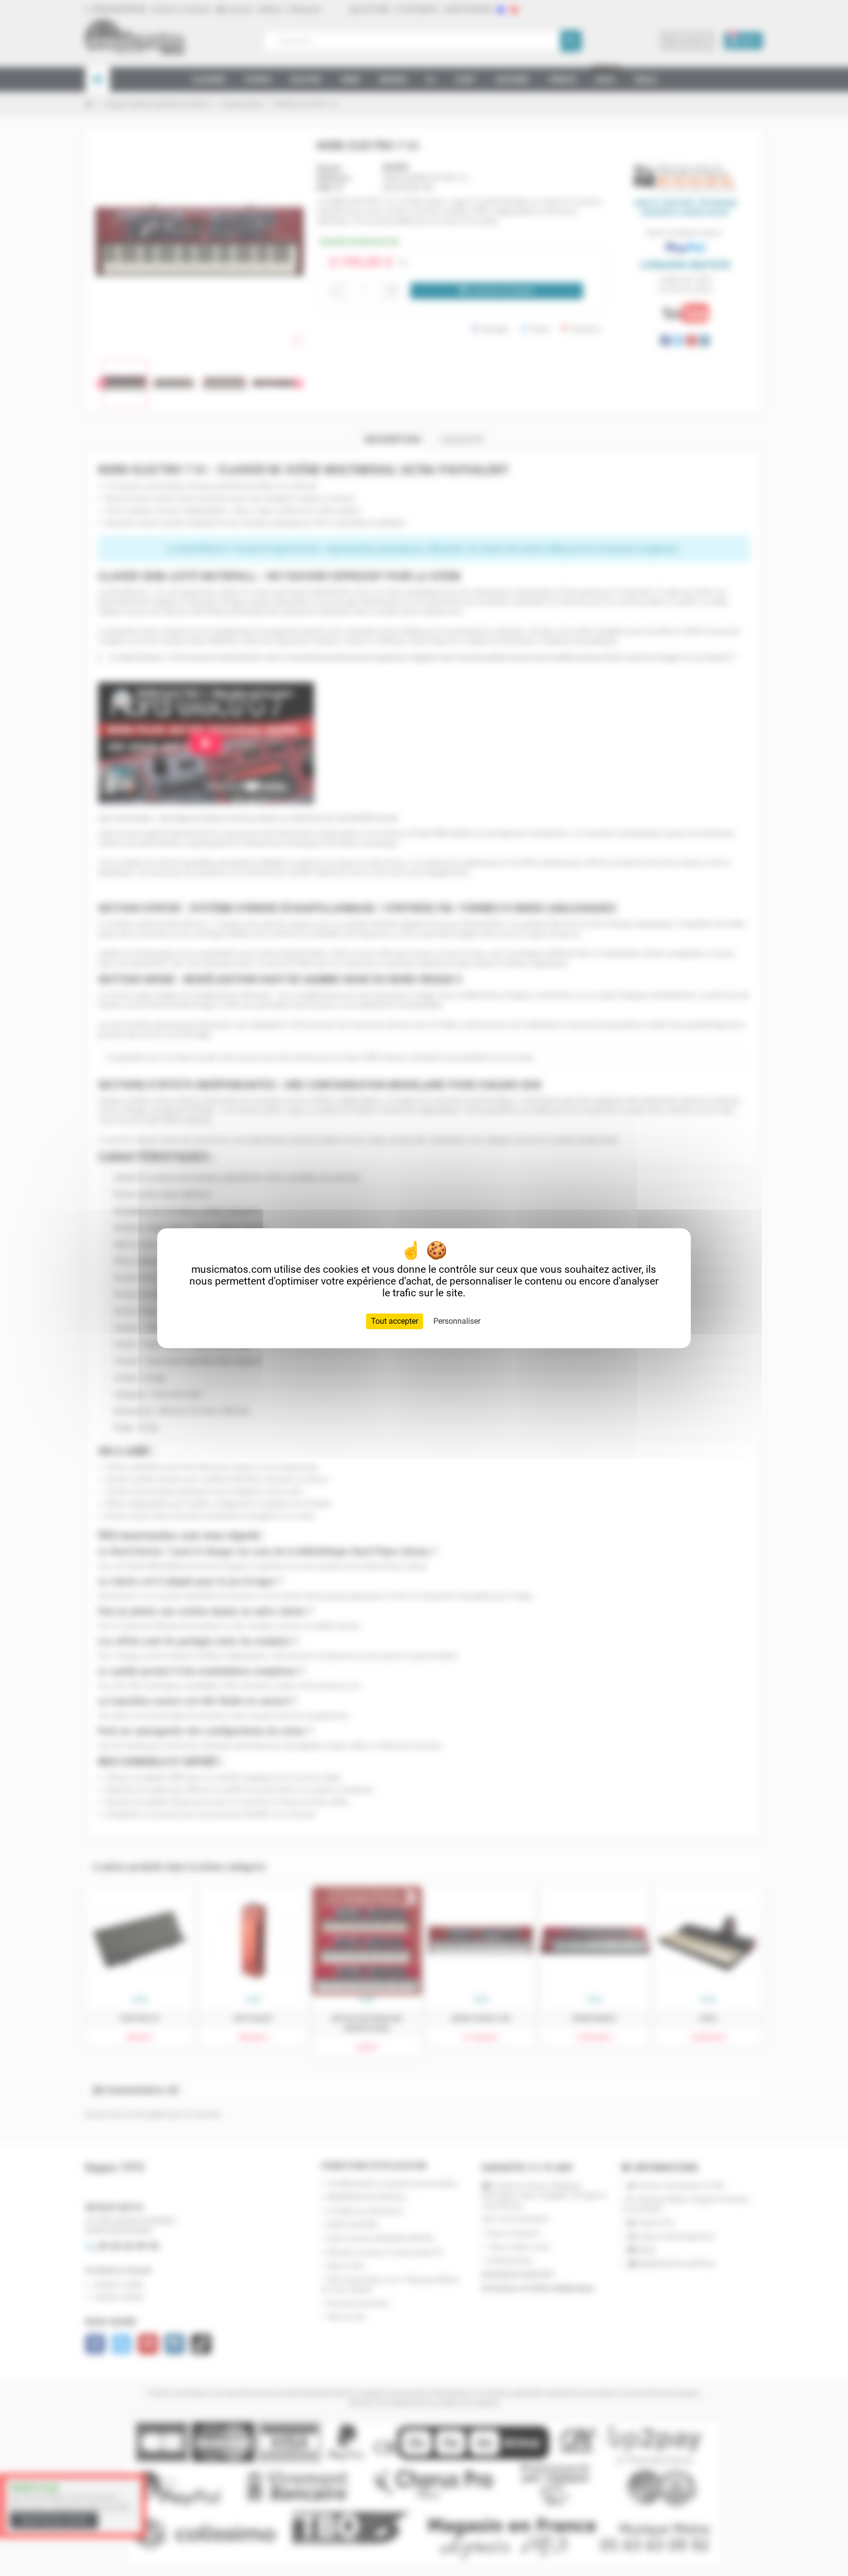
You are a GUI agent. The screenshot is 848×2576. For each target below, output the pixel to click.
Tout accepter (395, 1321)
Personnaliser (457, 1321)
